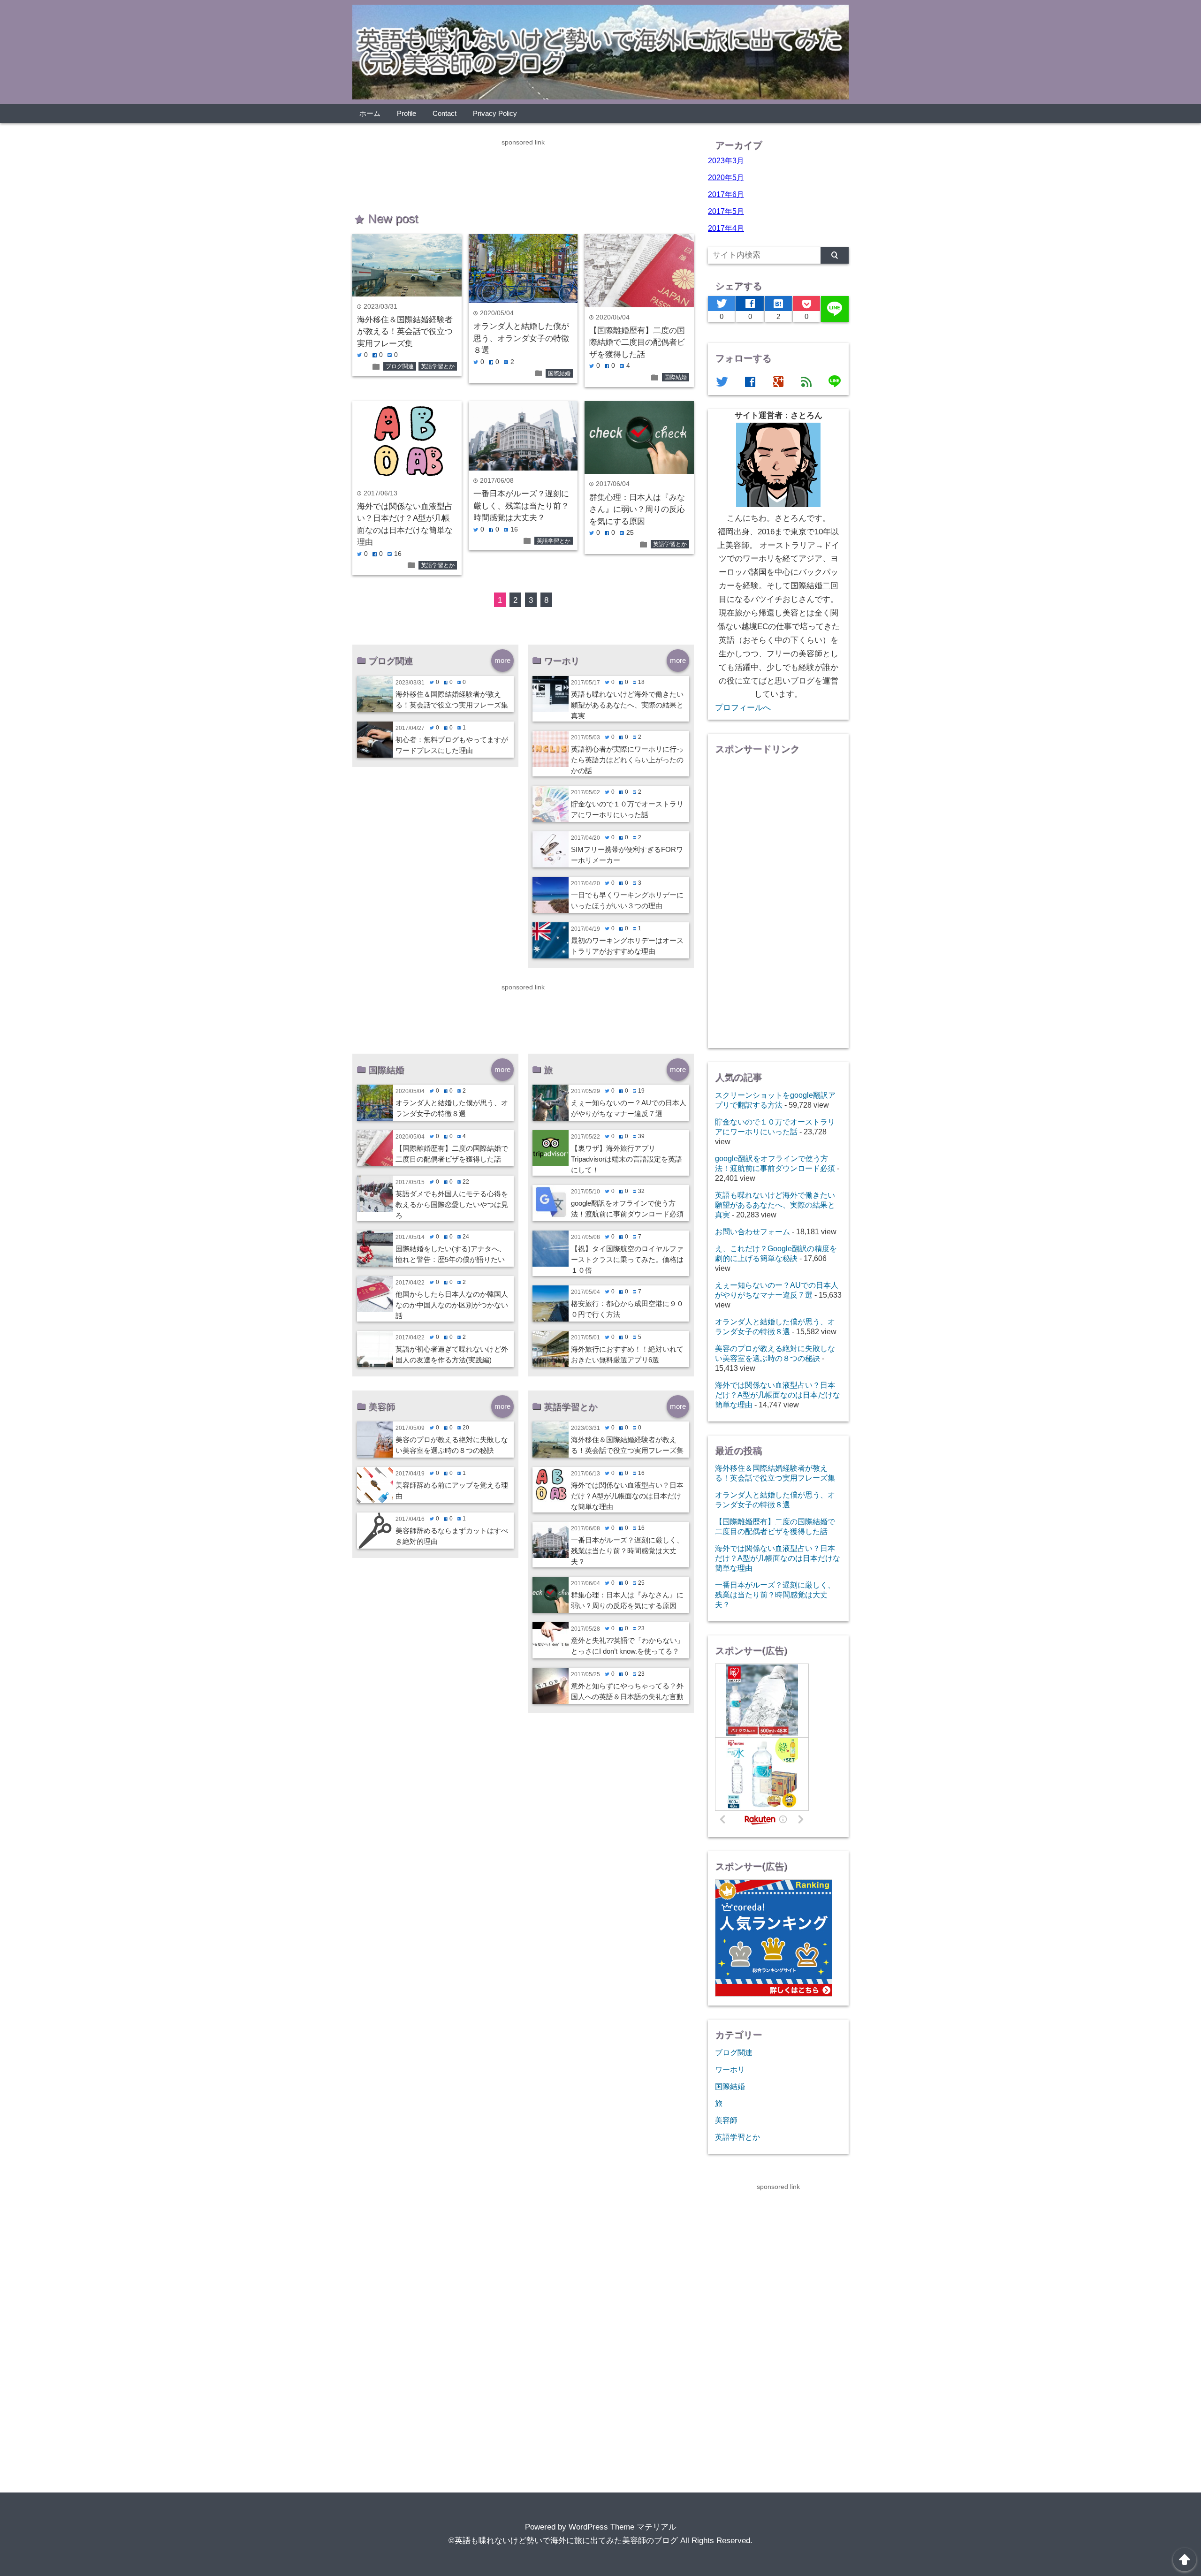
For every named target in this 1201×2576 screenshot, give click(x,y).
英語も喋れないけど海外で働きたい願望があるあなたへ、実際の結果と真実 (627, 705)
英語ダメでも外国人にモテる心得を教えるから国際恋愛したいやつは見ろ (452, 1204)
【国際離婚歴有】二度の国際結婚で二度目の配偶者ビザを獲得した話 (637, 342)
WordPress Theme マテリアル (623, 2527)
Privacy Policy (495, 113)
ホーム (370, 113)
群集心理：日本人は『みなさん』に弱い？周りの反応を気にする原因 (637, 509)
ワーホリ (730, 2069)
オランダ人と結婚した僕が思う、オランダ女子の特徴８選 (521, 338)
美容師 (726, 2120)
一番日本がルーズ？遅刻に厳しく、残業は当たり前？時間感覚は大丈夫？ (521, 506)
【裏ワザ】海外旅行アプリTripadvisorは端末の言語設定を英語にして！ (627, 1159)
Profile (407, 113)
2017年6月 (726, 194)
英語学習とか (438, 366)
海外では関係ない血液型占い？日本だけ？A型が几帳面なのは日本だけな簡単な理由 (627, 1496)
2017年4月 (726, 228)
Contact (445, 113)
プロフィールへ (743, 708)
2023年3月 (726, 160)
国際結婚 (559, 373)
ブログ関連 (400, 366)
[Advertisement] (523, 169)
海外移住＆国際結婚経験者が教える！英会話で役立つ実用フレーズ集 (405, 332)
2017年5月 (726, 211)
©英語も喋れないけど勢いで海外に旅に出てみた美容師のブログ (563, 2541)
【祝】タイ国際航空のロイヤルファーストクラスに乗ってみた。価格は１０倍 (627, 1259)
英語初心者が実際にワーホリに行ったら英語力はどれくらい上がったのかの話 (627, 760)
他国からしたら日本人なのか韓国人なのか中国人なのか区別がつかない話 (452, 1305)
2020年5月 (726, 177)
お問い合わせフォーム (753, 1231)
